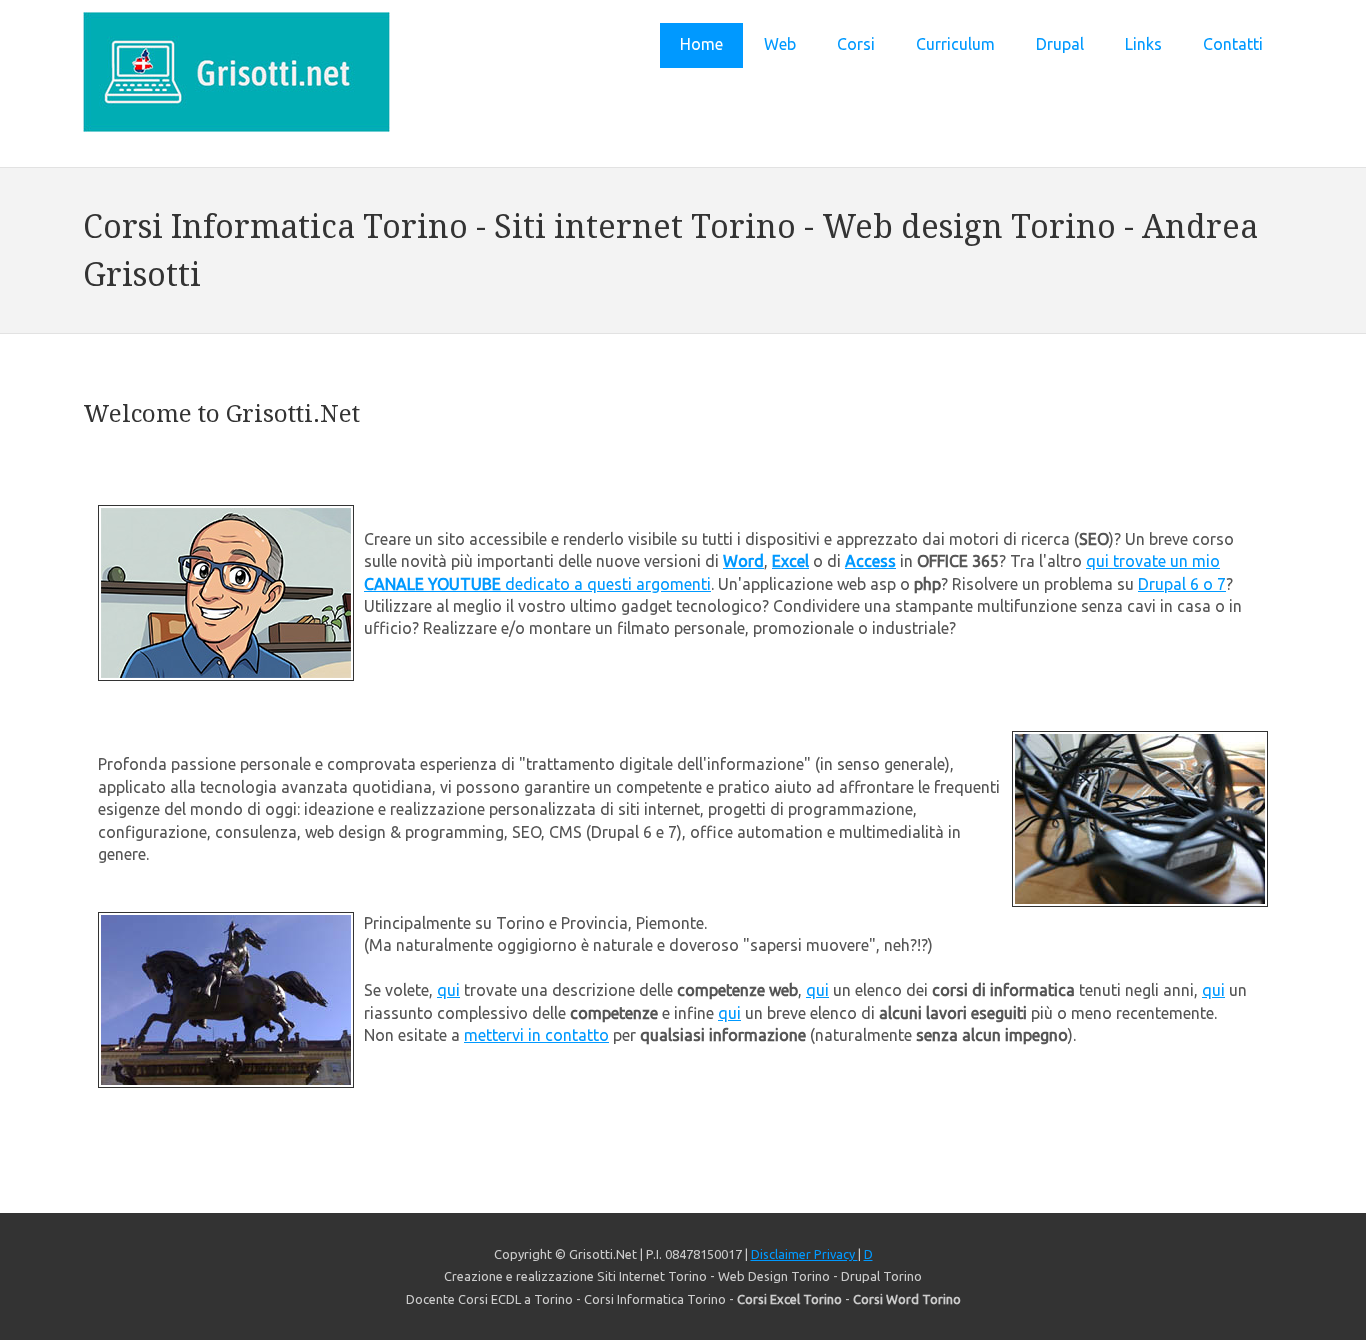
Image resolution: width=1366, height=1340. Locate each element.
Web (780, 44)
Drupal (1060, 44)
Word (743, 561)
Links (1143, 44)
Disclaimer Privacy (804, 1254)
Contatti (1233, 44)
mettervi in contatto (536, 1035)
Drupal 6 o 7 (1182, 584)
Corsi (856, 44)
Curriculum (955, 44)
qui (448, 990)
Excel (790, 561)
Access (870, 561)
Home (701, 44)
